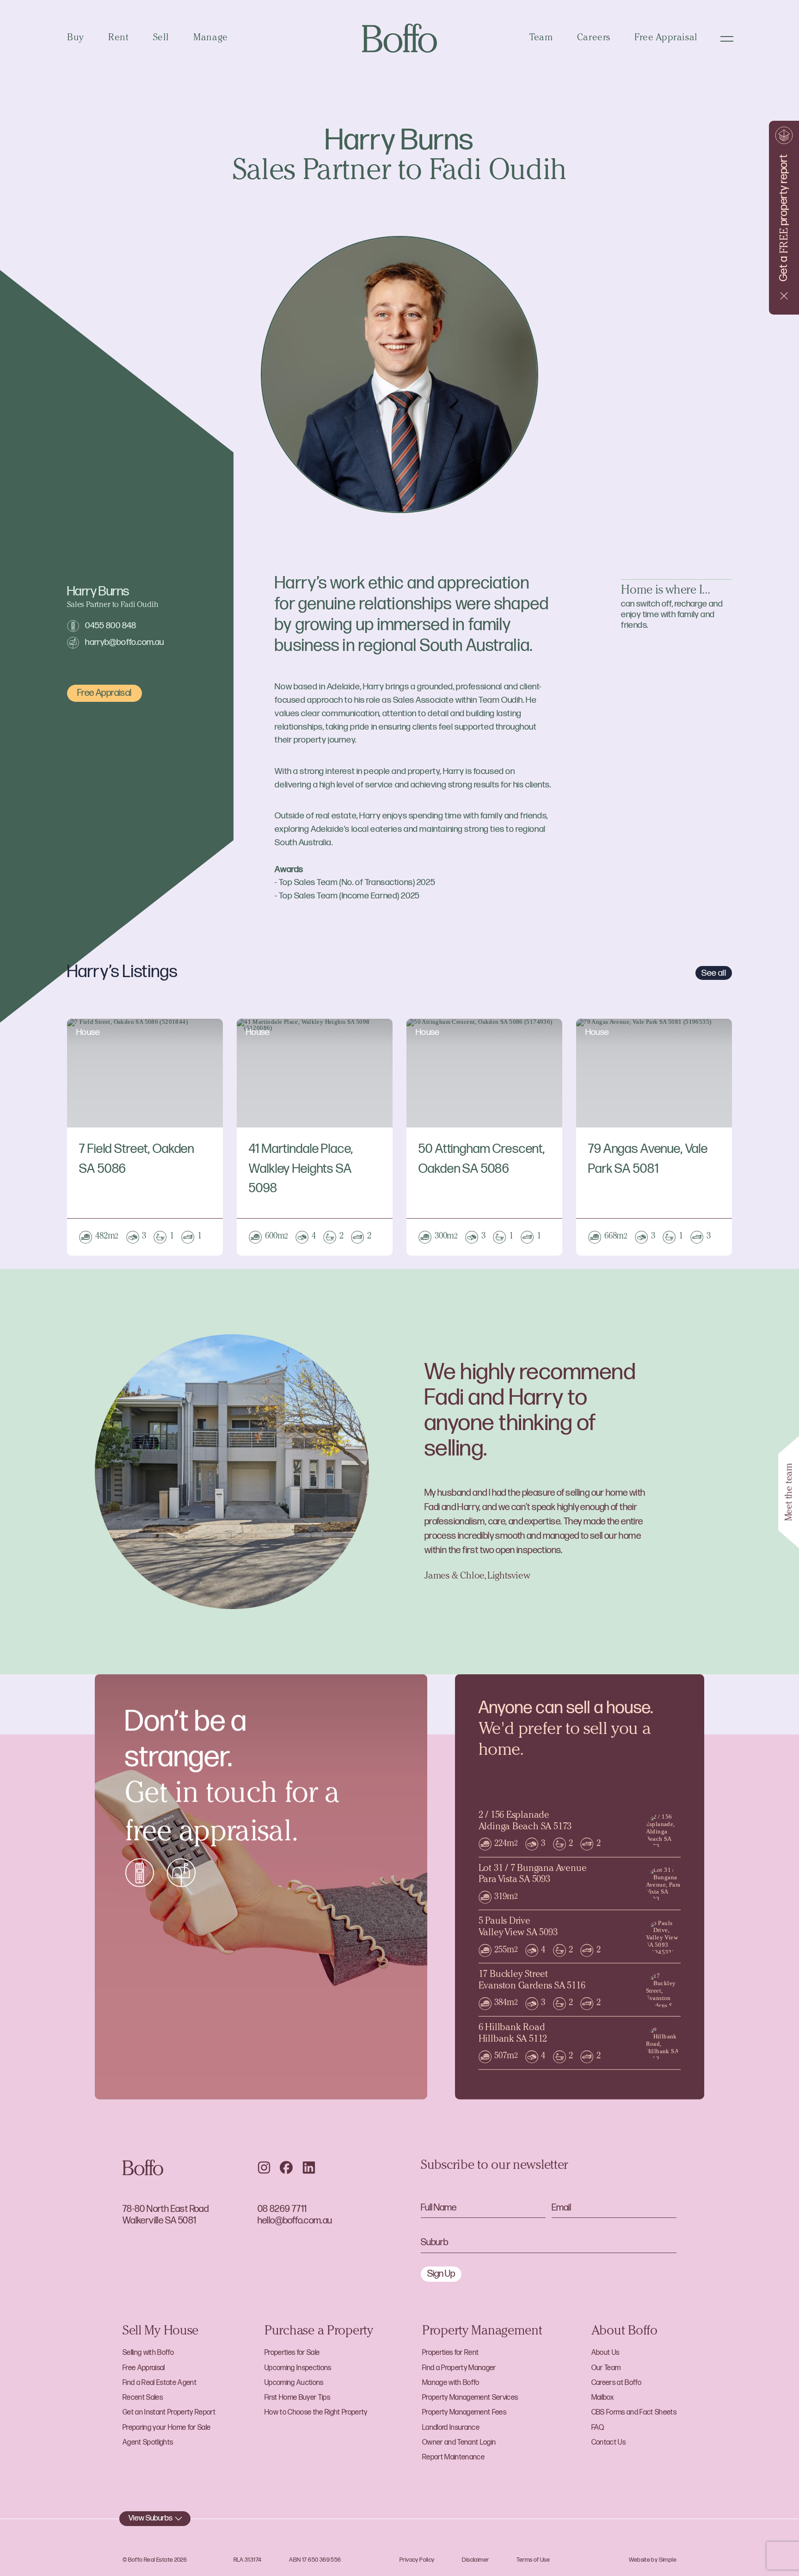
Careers (594, 38)
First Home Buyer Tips (297, 2398)
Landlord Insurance (451, 2428)
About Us (605, 2353)
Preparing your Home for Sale (166, 2428)
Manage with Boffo (451, 2383)
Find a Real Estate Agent (160, 2383)
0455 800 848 (111, 626)
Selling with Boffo (148, 2353)
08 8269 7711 (282, 2209)
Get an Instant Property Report (169, 2412)
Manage (211, 38)
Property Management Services (470, 2398)
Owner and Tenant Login (459, 2443)
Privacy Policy (417, 2560)
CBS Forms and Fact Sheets (634, 2412)
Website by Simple (653, 2560)
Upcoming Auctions (294, 2383)
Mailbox (602, 2398)
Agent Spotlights (148, 2443)
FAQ (598, 2428)
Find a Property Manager (459, 2368)
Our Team (606, 2368)
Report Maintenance (453, 2457)
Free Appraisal (666, 38)
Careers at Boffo (616, 2383)
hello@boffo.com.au (295, 2220)
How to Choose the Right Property (316, 2412)
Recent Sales (143, 2398)
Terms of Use (533, 2560)
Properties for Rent (450, 2353)
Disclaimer (475, 2560)
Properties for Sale (292, 2353)
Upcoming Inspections (298, 2368)
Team (541, 38)
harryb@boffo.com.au (124, 642)
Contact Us (608, 2443)
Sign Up (441, 2274)
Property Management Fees (464, 2412)
